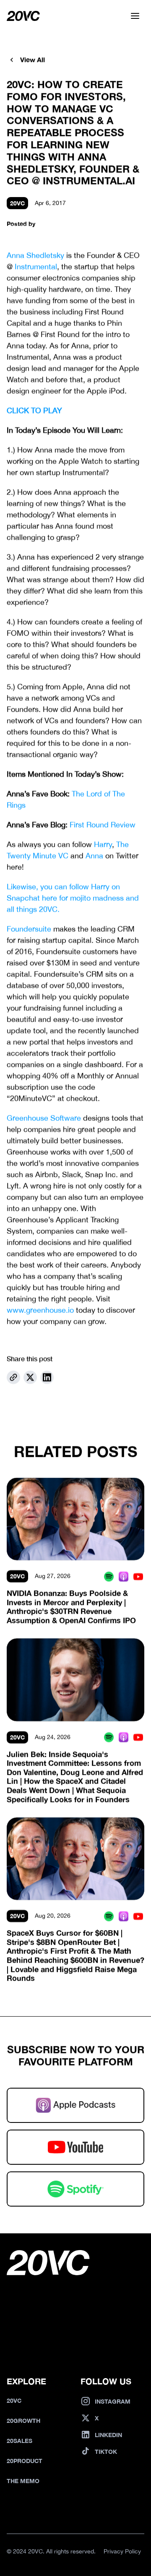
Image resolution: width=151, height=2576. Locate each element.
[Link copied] (13, 1377)
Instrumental (36, 267)
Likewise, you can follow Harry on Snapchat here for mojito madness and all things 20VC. (74, 898)
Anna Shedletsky (35, 255)
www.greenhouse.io (40, 1310)
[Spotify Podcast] (109, 1576)
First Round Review (103, 825)
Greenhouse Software (44, 1118)
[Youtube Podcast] (138, 1576)
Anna (94, 856)
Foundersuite (29, 929)
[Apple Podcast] (124, 1576)
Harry (103, 845)
